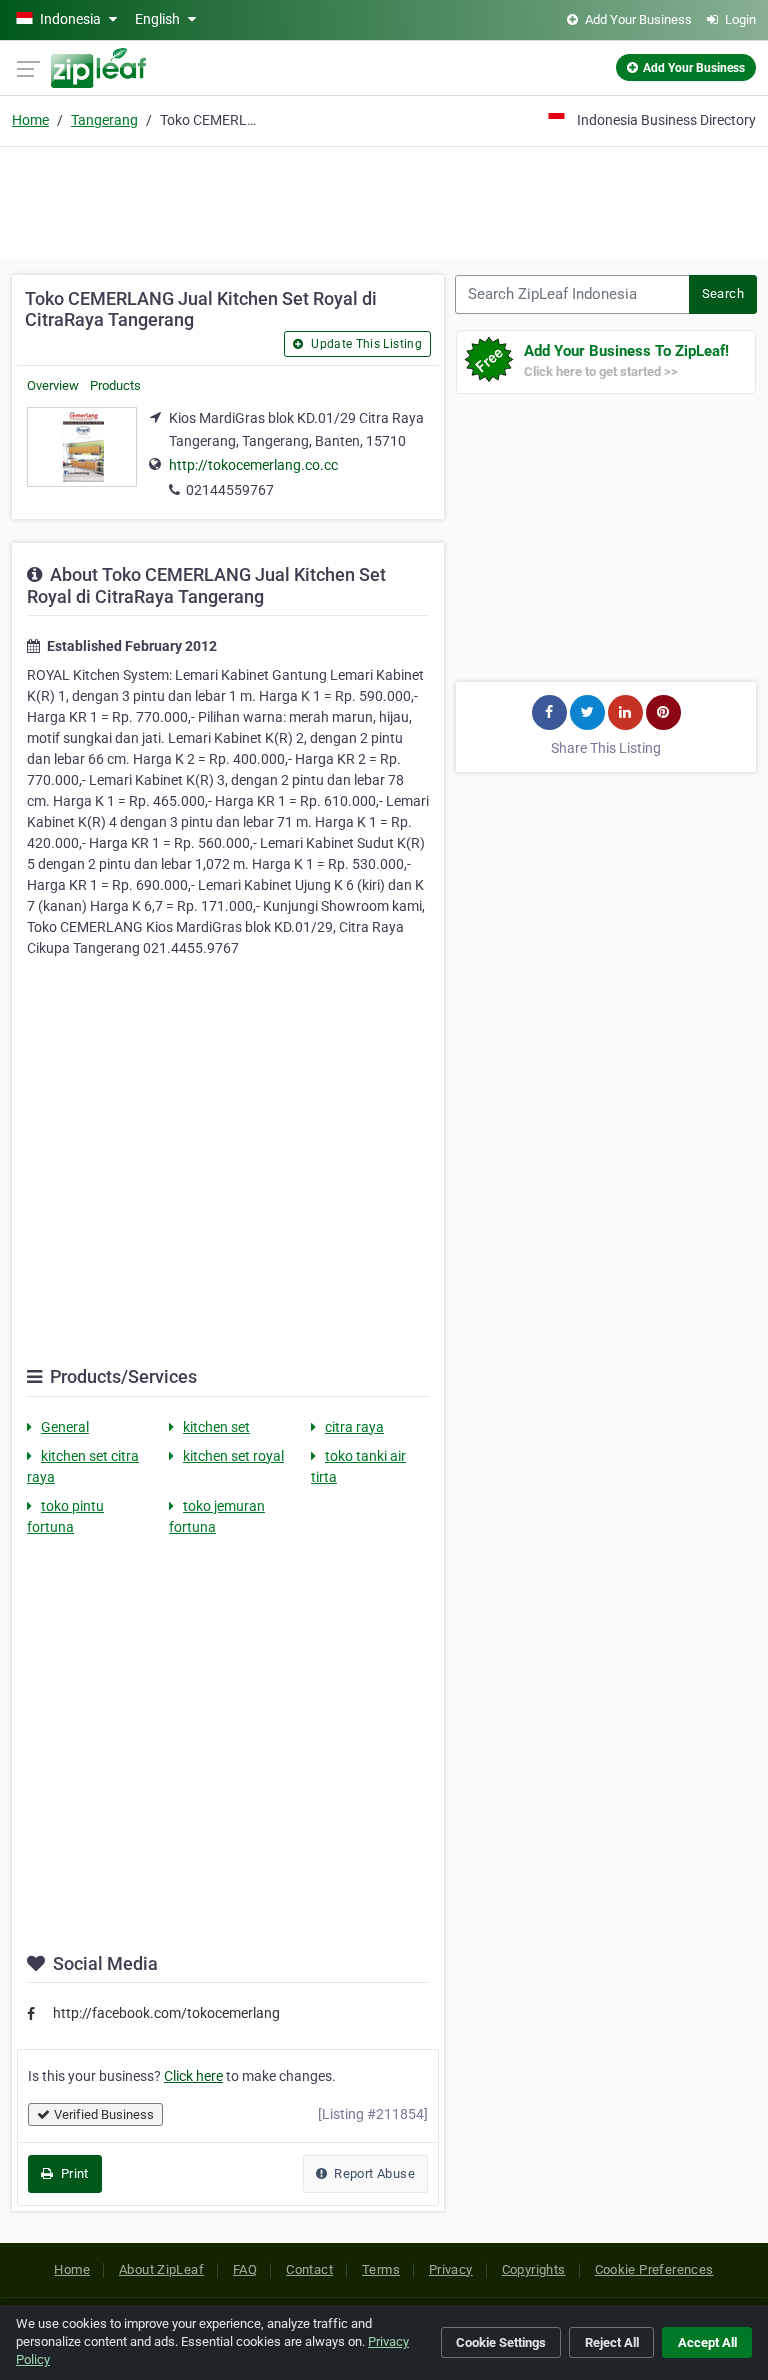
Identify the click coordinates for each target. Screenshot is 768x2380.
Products (115, 385)
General (65, 1427)
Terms (381, 2269)
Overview (53, 385)
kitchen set (216, 1427)
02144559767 (230, 490)
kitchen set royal (233, 1456)
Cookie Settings (501, 2342)
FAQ (245, 2269)
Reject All (612, 2342)
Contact (309, 2269)
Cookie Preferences (654, 2269)
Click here (193, 2076)
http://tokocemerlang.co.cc (253, 465)
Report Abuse (373, 2173)
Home (30, 120)
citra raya (354, 1427)
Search (723, 293)
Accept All (707, 2342)
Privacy (451, 2269)
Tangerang (104, 120)
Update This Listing (365, 344)
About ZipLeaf (161, 2269)
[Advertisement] (384, 200)
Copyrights (534, 2269)
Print (72, 2173)
